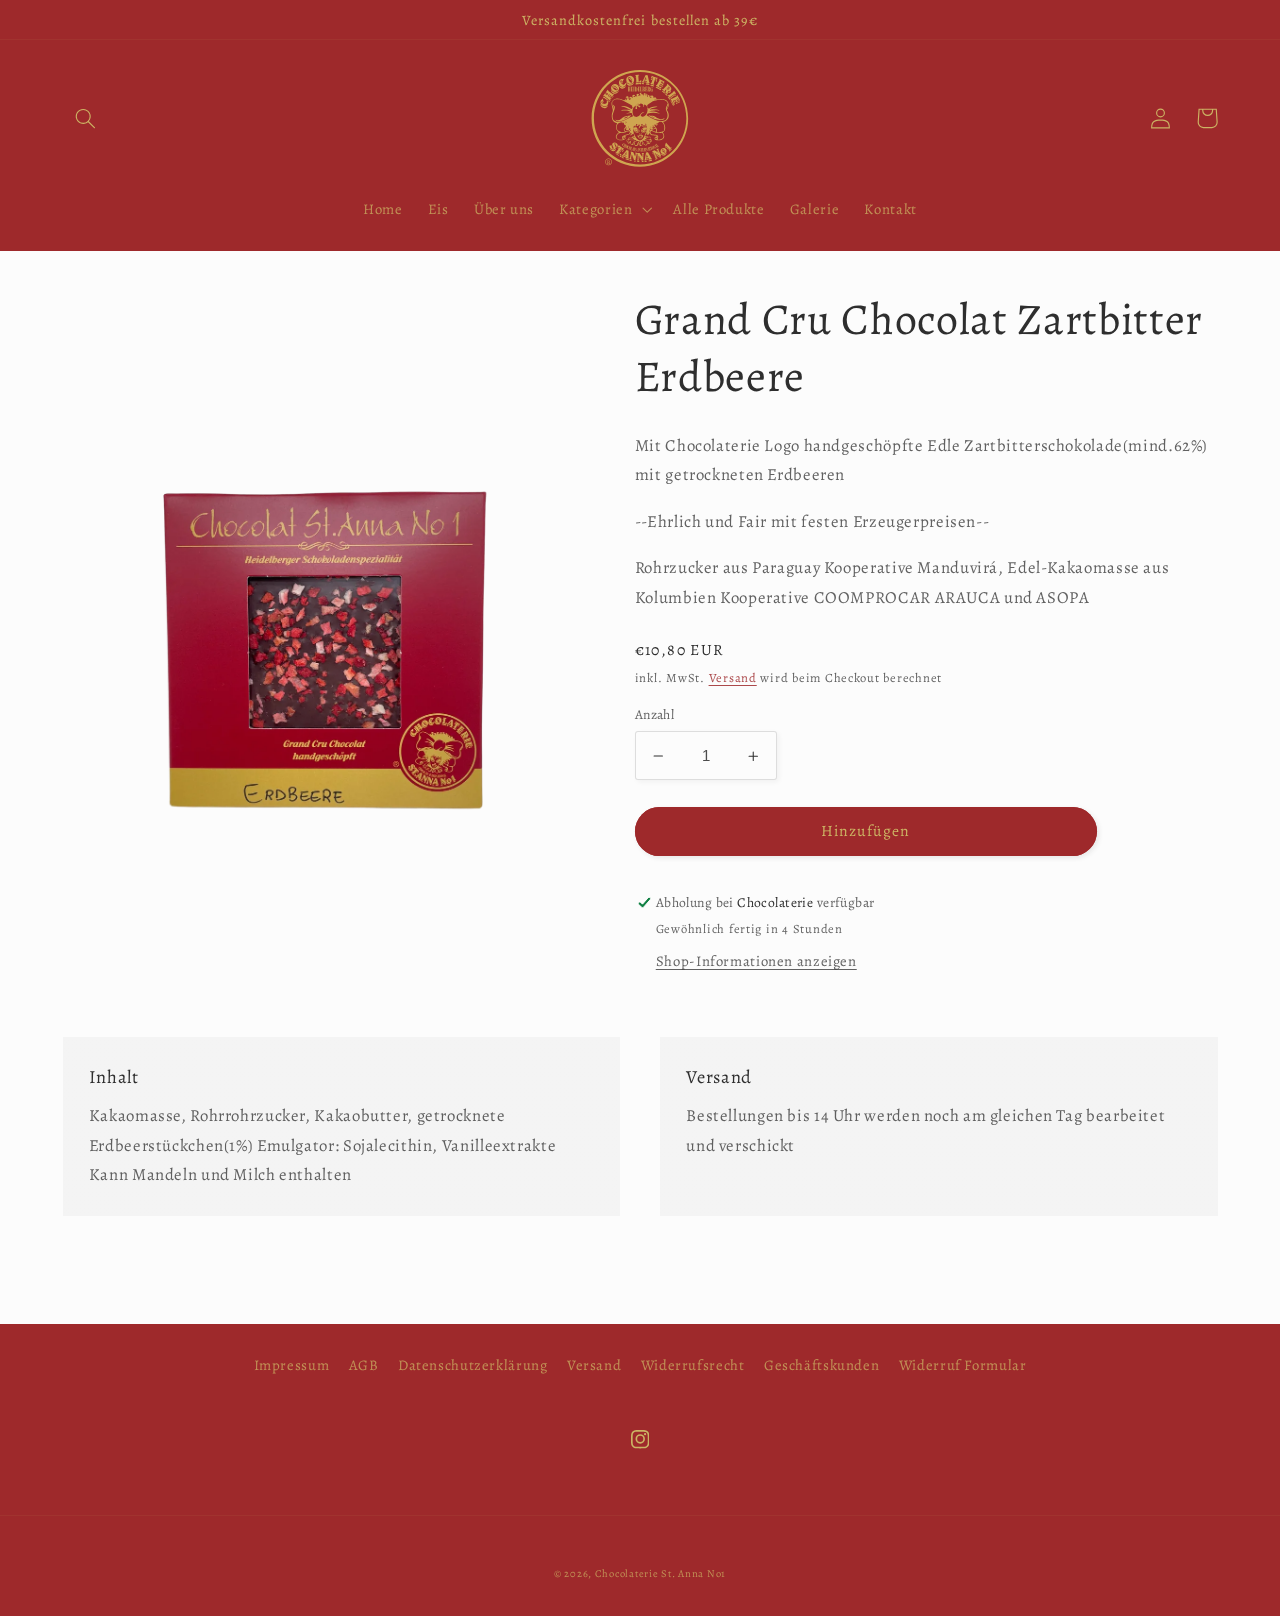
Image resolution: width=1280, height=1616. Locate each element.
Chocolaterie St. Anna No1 (660, 1573)
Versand (733, 677)
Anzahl (655, 714)
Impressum (292, 1365)
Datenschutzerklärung (473, 1365)
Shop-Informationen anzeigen (756, 961)
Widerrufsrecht (693, 1365)
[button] (86, 118)
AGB (364, 1365)
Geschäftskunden (821, 1365)
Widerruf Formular (963, 1365)
